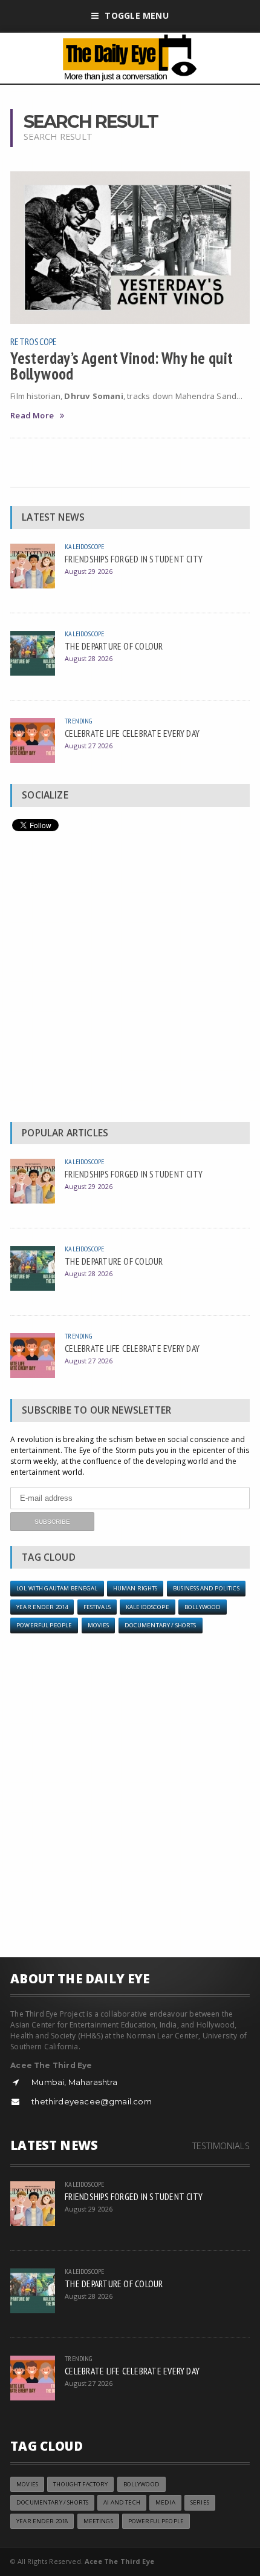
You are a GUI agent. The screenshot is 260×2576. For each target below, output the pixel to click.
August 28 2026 (89, 658)
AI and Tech (122, 2502)
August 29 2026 (89, 571)
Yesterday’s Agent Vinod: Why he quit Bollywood (122, 366)
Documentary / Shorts (161, 1625)
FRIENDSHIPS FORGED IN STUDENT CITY (134, 559)
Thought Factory (80, 2484)
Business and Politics (206, 1588)
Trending (78, 721)
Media (165, 2502)
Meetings (98, 2521)
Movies (99, 1625)
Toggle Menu (136, 15)
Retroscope (34, 341)
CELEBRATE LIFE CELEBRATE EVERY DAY (132, 733)
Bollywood (203, 1607)
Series (200, 2502)
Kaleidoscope (84, 546)
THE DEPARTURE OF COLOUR (114, 646)
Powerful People (44, 1625)
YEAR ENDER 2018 (42, 2521)
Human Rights (135, 1588)
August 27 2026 (89, 746)
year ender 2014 (42, 1607)
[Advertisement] (130, 980)
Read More (32, 416)
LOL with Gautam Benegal (57, 1588)
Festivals (97, 1607)
